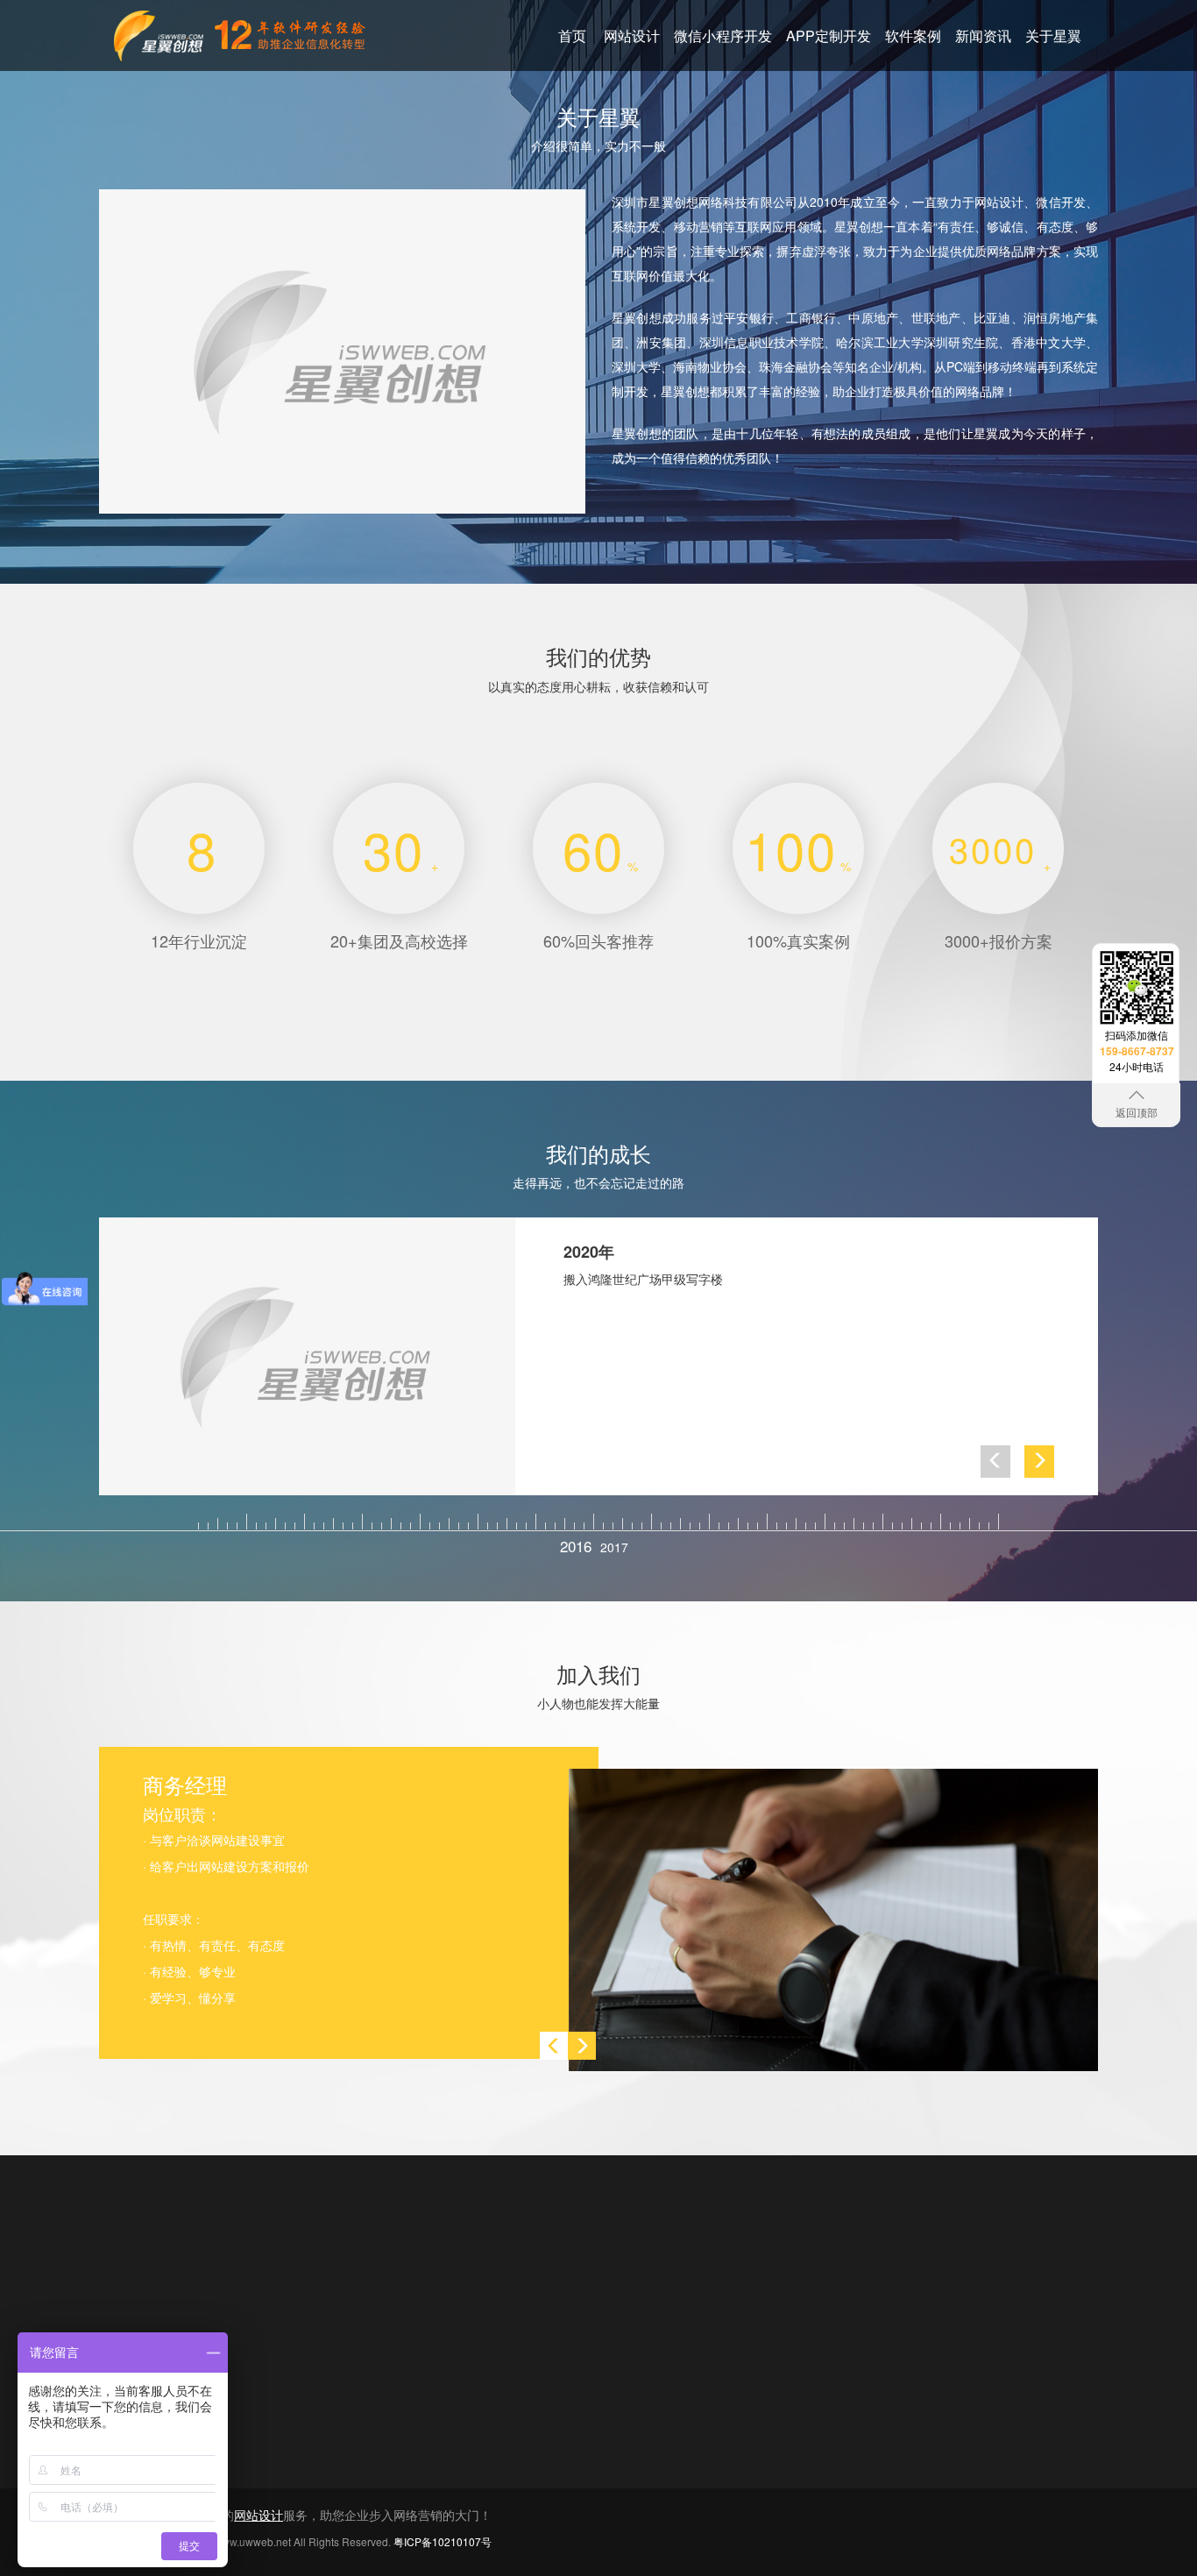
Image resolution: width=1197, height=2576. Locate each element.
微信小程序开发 (723, 35)
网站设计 (632, 35)
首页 (572, 35)
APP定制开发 (829, 35)
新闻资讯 (983, 35)
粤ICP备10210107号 (443, 2541)
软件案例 (913, 35)
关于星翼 (1053, 35)
